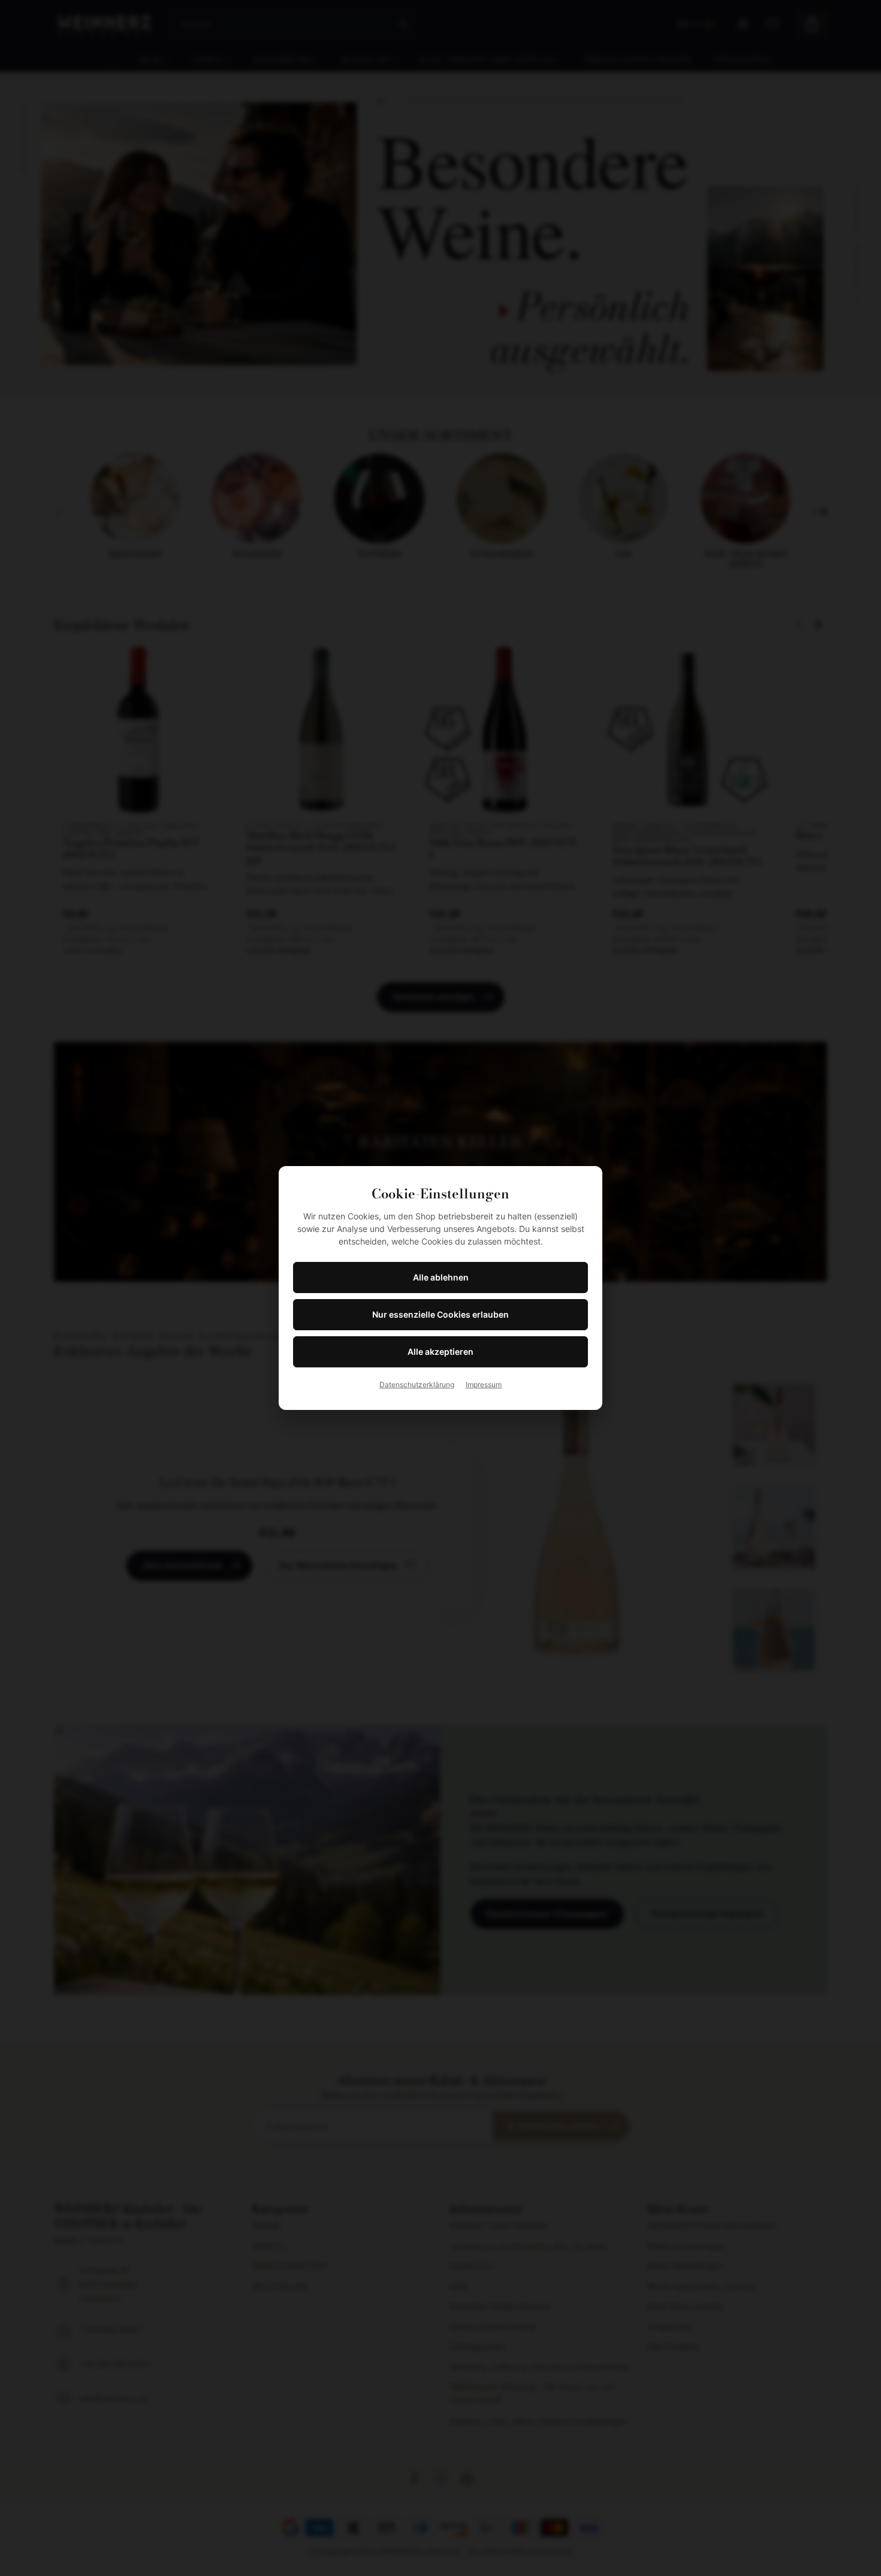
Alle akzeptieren (441, 1352)
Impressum (484, 1384)
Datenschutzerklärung (417, 1384)
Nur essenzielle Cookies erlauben (441, 1314)
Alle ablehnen (441, 1277)
